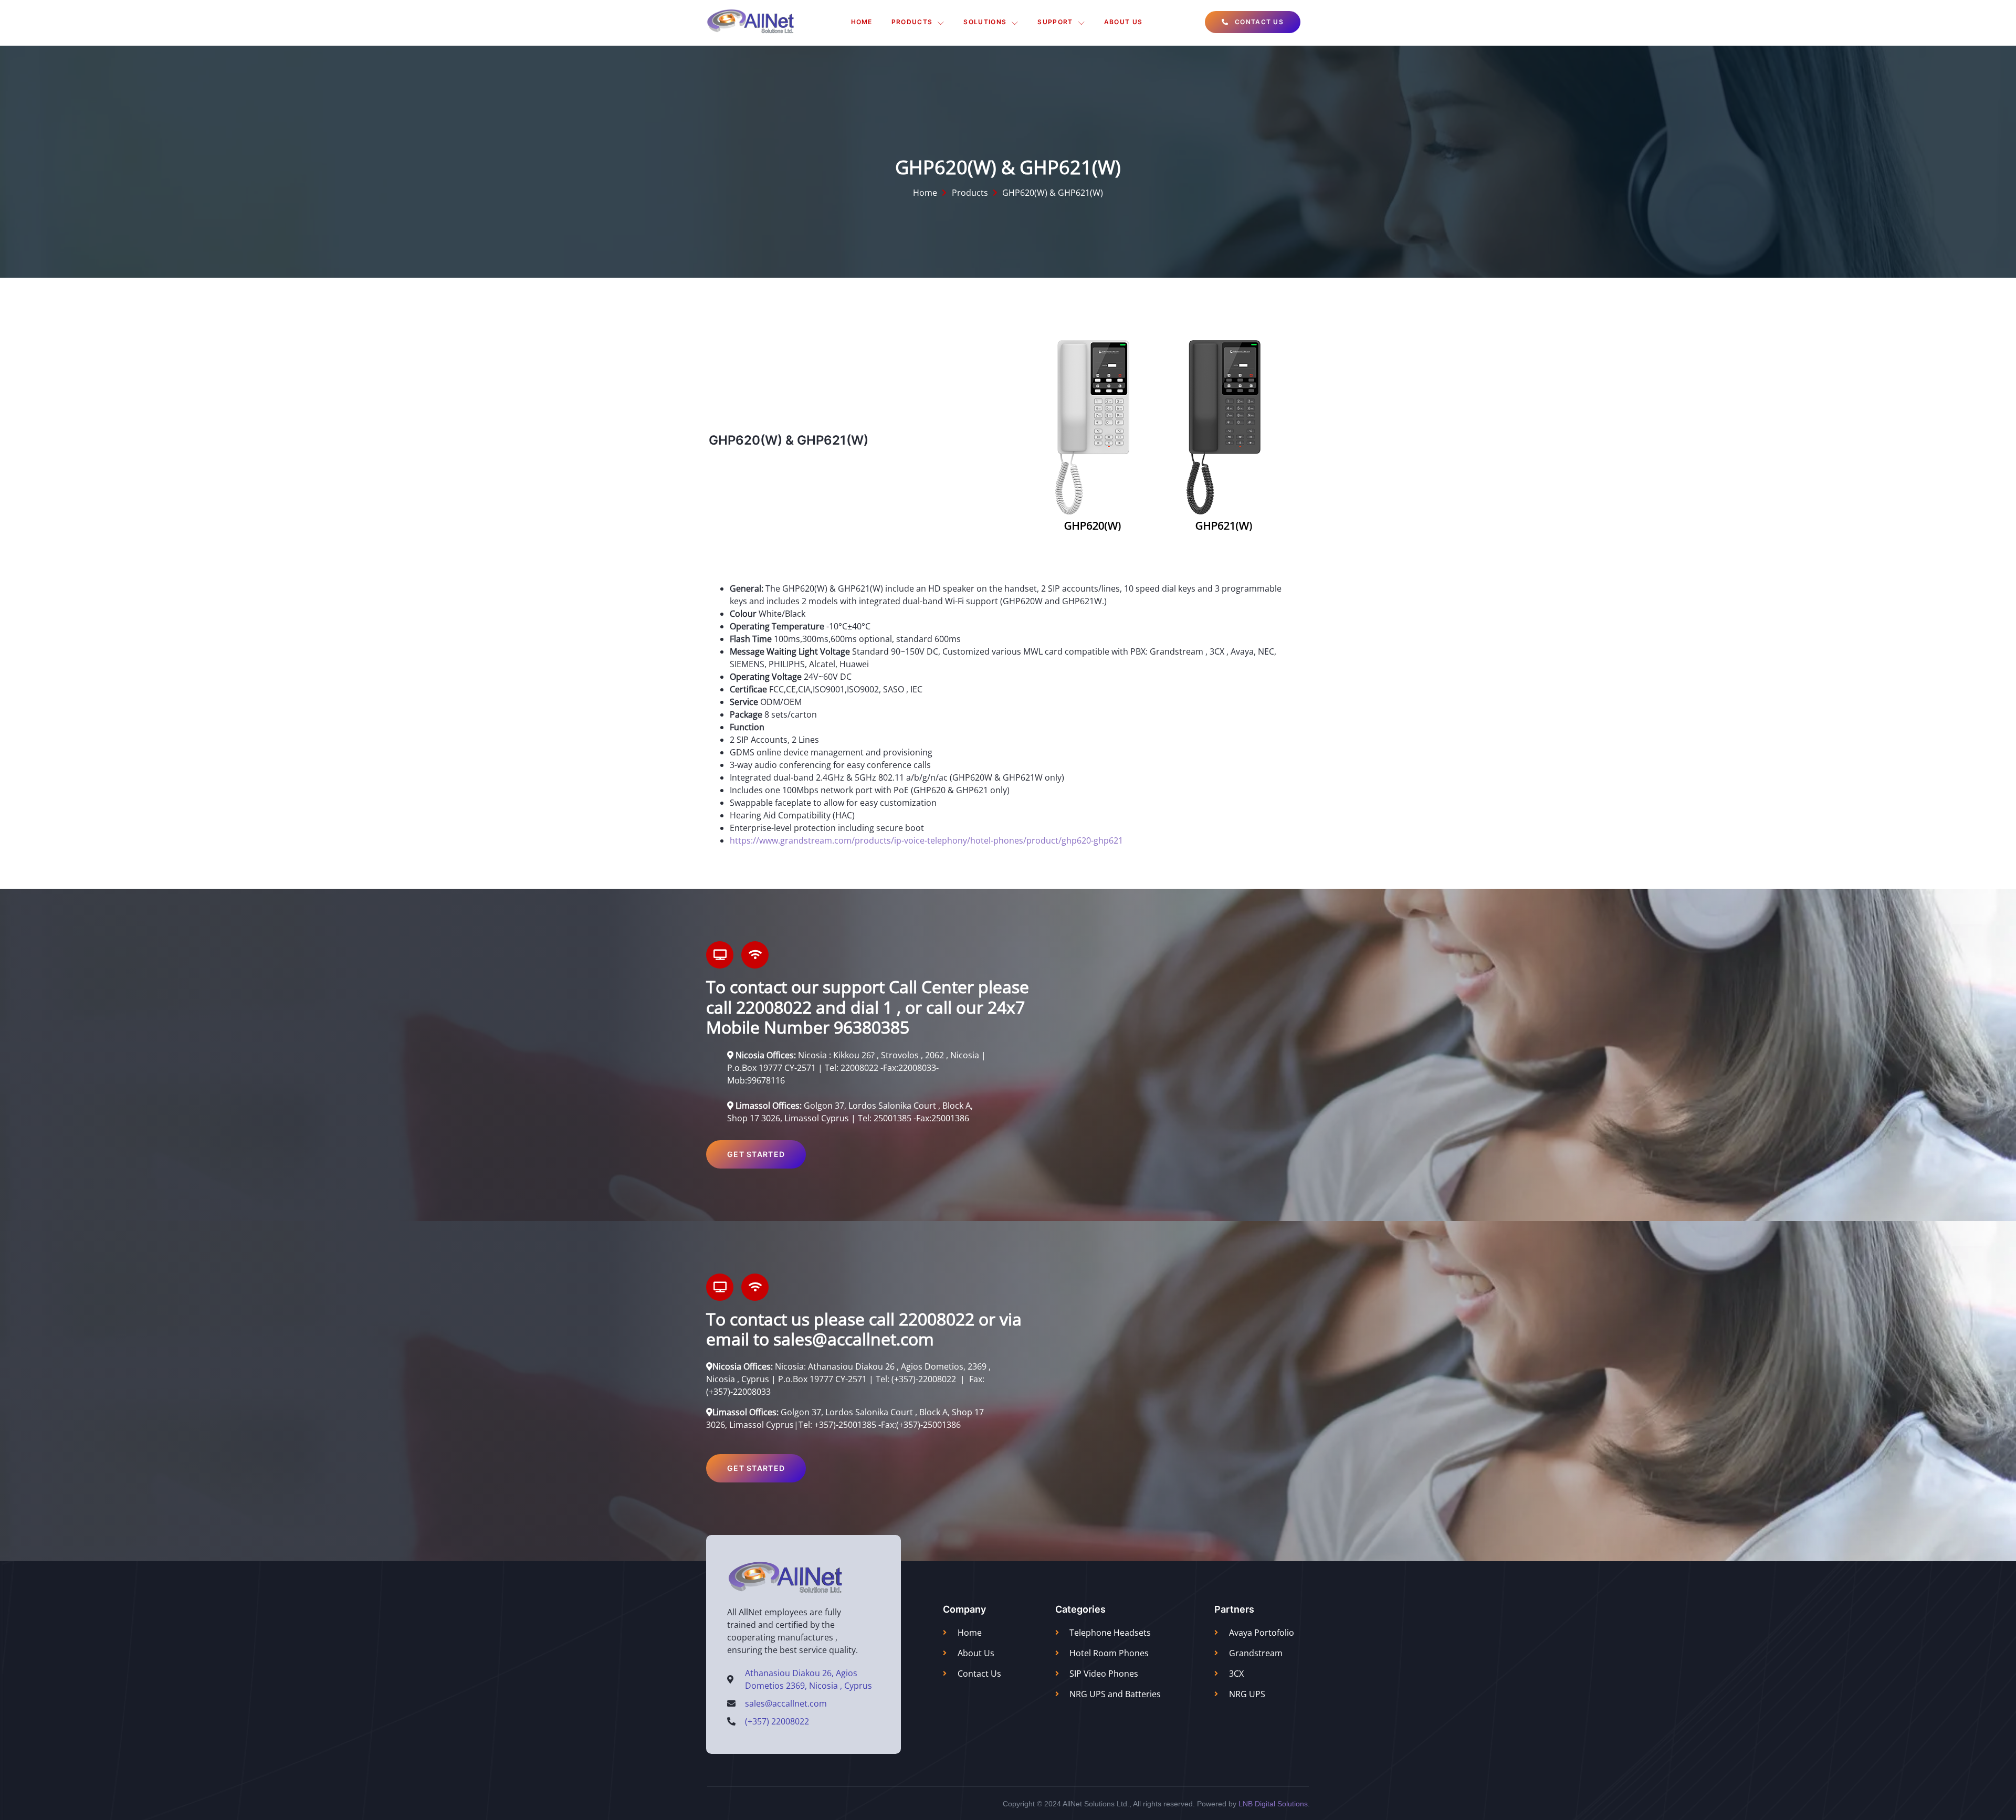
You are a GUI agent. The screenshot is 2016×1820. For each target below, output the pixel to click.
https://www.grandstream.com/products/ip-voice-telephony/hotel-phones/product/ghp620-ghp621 (926, 840)
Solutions (985, 22)
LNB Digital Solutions (1273, 1804)
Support (1055, 22)
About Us (1123, 22)
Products (912, 22)
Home (862, 22)
